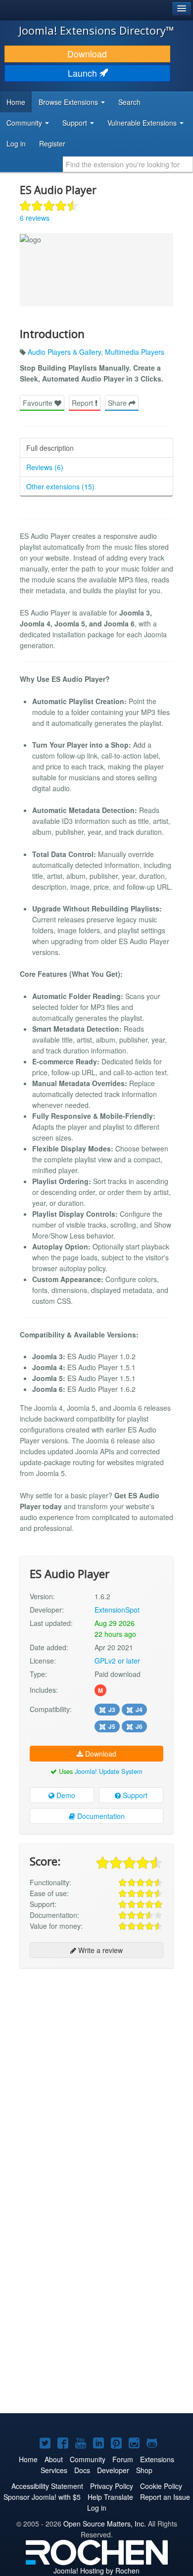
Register (52, 143)
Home (16, 102)
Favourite (39, 403)
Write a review (99, 1950)
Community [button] (25, 123)
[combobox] (128, 164)
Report (83, 403)
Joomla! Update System (109, 1771)
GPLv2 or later (117, 1661)
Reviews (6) (45, 467)
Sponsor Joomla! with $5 (42, 2497)
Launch (84, 73)
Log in (16, 143)
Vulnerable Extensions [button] (143, 123)
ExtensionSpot (117, 1610)
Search (129, 102)
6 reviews (35, 218)
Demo (65, 1795)
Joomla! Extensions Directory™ (96, 30)
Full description (50, 448)
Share (118, 403)
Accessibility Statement (47, 2486)
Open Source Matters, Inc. (105, 2524)
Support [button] (76, 123)
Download (87, 54)
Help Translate (110, 2497)
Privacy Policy (112, 2486)
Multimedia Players (135, 352)
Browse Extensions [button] (69, 102)
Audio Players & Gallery (64, 352)
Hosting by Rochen (96, 2571)
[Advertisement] (96, 2074)
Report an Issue (165, 2497)
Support (134, 1795)
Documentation (100, 1816)
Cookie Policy (161, 2486)
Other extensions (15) (60, 486)
